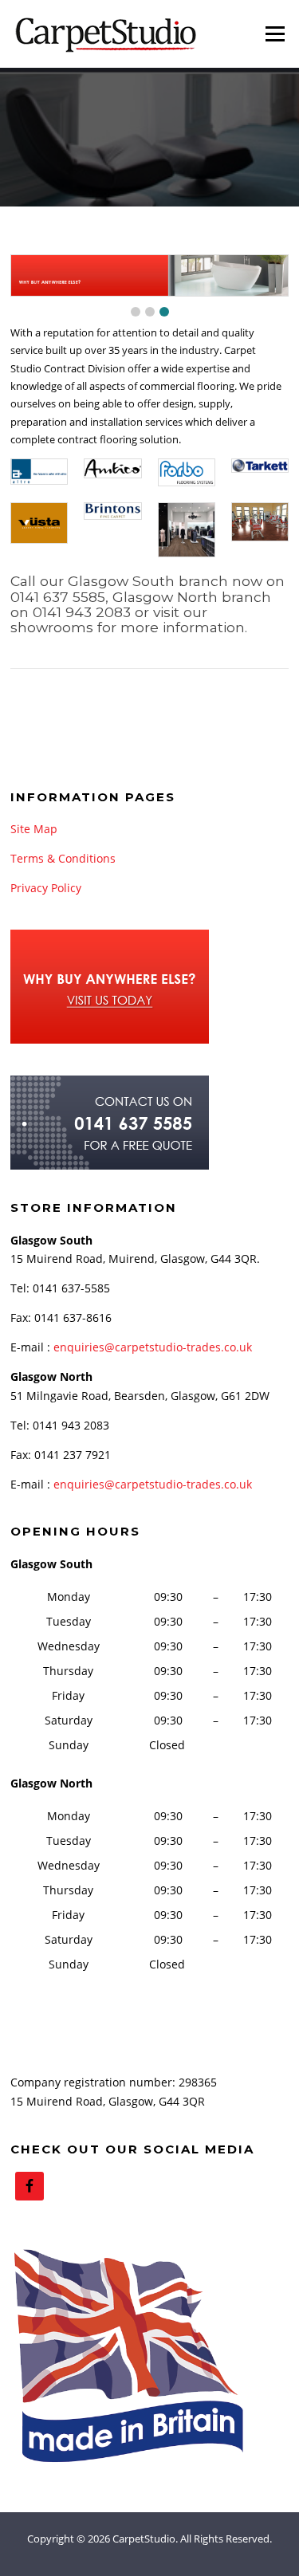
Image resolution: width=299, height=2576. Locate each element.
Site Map (34, 829)
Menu (275, 33)
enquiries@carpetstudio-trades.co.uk (153, 1347)
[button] (136, 312)
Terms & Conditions (63, 858)
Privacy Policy (46, 888)
